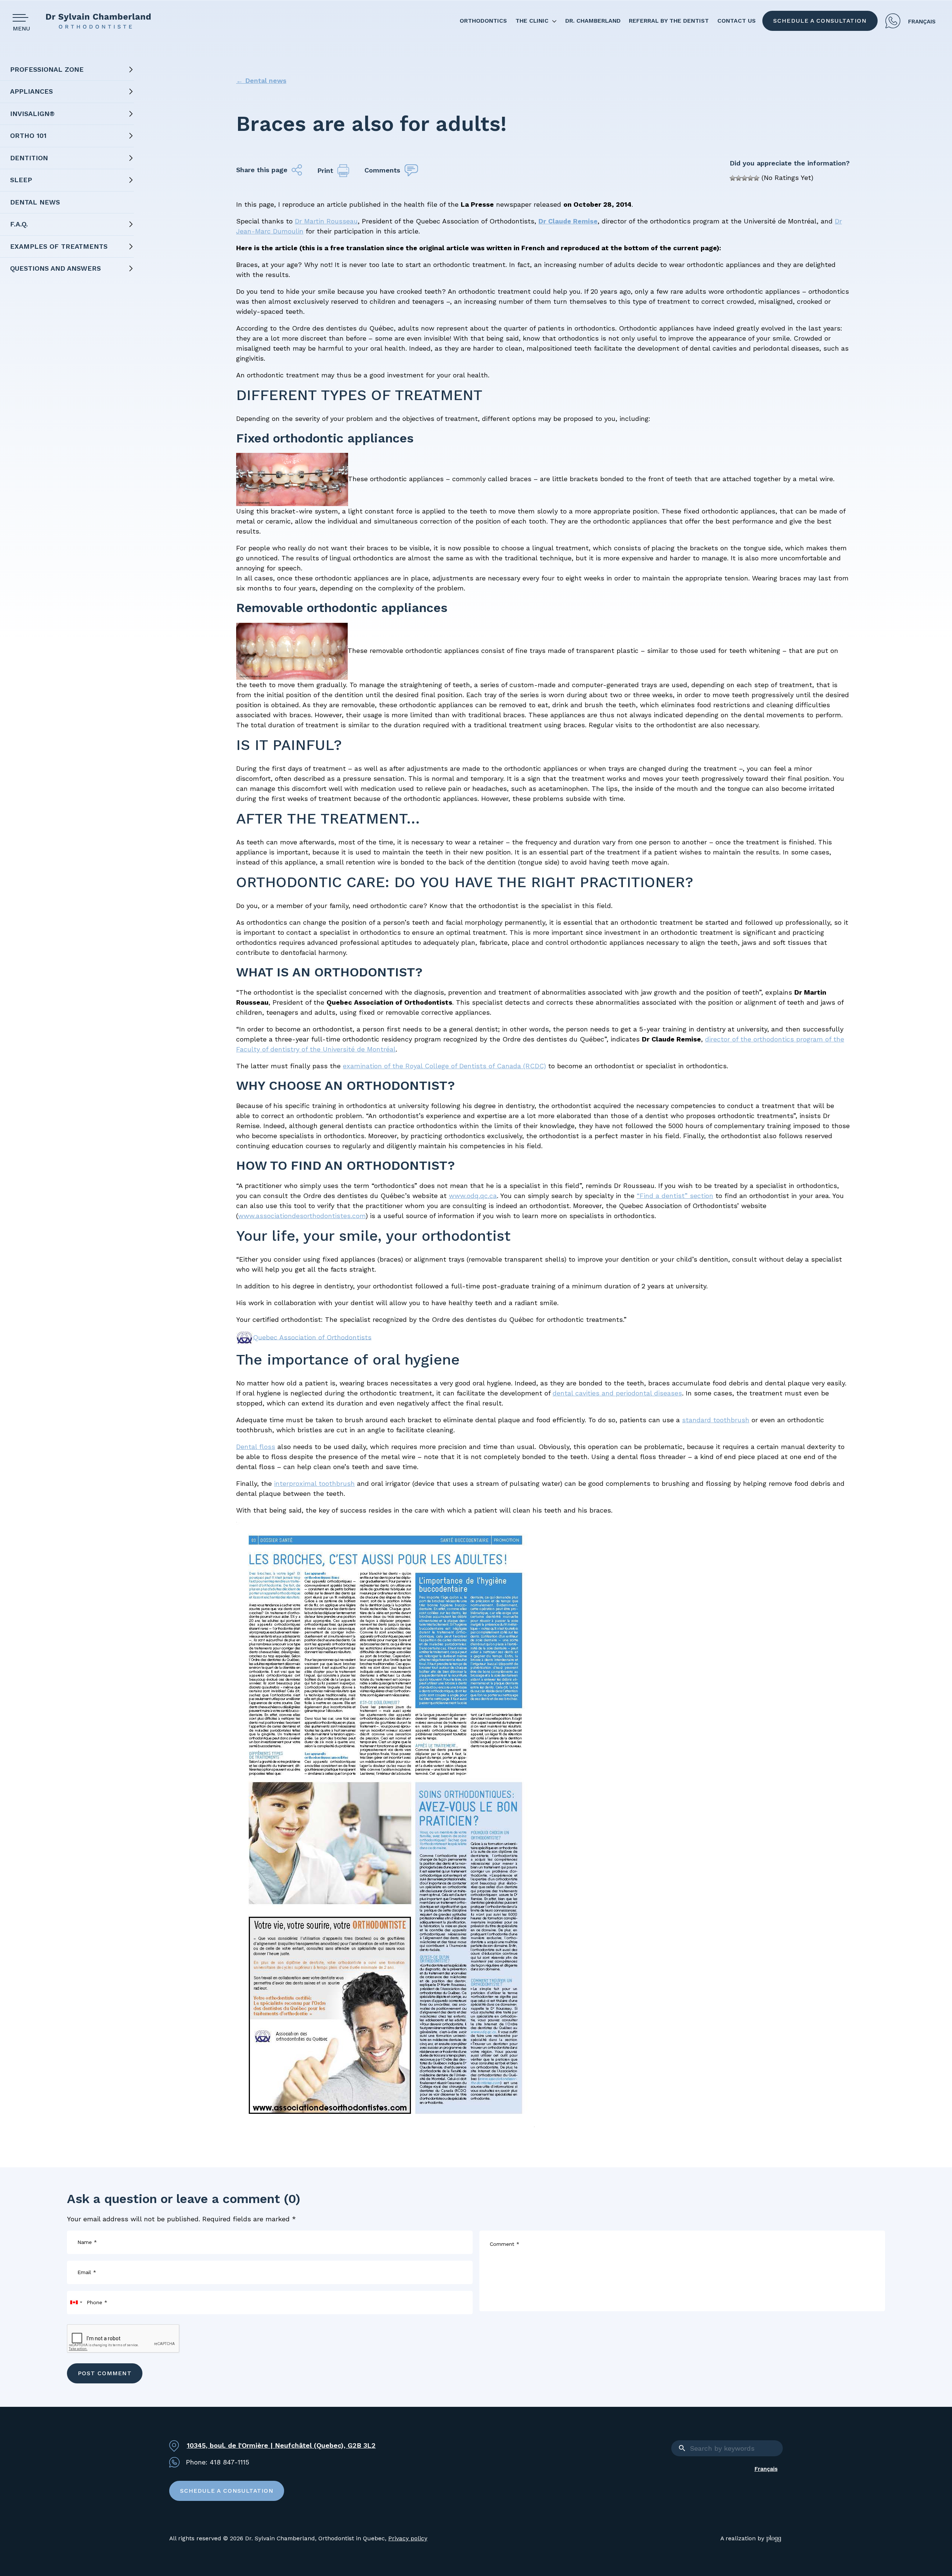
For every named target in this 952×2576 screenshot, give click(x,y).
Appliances (31, 91)
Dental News (35, 202)
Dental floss (256, 1447)
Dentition (29, 158)
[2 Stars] (739, 178)
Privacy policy (408, 2538)
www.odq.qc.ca (473, 1196)
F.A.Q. (19, 224)
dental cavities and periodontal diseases (617, 1393)
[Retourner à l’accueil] (98, 21)
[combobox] (76, 2303)
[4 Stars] (750, 178)
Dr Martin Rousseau (326, 221)
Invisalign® (32, 114)
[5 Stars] (756, 178)
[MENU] (23, 18)
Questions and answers (55, 268)
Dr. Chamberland (593, 21)
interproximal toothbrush (314, 1483)
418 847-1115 (893, 21)
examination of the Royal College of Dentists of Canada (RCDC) (444, 1066)
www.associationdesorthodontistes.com (302, 1216)
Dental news (261, 80)
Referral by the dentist (669, 21)
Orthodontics (483, 21)
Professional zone (47, 69)
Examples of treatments (59, 246)
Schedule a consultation (820, 21)
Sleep (21, 180)
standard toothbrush (716, 1420)
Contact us (736, 21)
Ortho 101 (28, 136)
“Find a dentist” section (675, 1196)
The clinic (532, 21)
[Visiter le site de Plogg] (774, 2539)
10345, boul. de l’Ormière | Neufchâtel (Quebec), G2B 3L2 (281, 2445)
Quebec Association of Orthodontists (312, 1337)
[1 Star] (733, 178)
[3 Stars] (744, 178)
